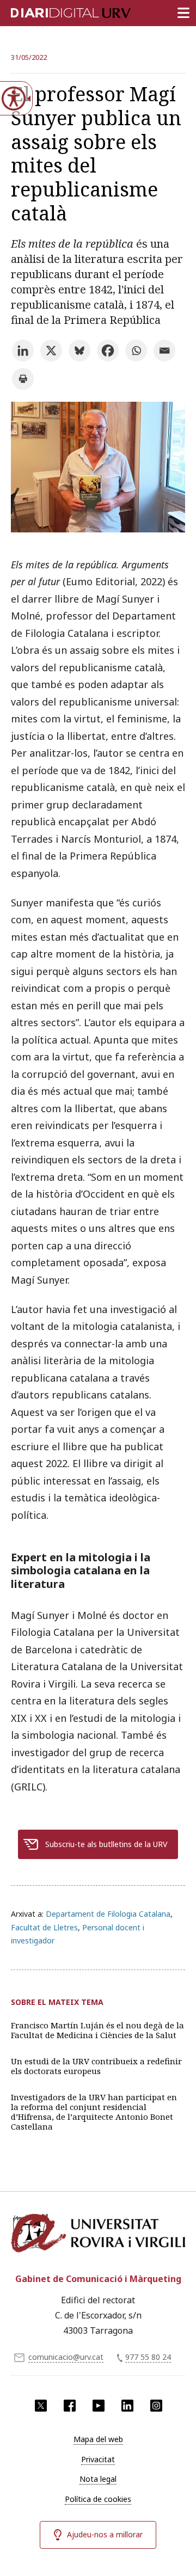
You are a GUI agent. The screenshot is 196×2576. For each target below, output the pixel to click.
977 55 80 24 (148, 2357)
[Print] (23, 379)
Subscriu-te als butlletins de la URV (106, 1844)
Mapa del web (98, 2439)
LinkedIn (127, 2406)
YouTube (99, 2406)
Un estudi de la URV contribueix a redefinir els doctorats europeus (96, 2066)
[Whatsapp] (136, 351)
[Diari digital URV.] (57, 11)
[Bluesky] (79, 351)
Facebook (70, 2406)
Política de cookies (98, 2499)
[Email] (164, 351)
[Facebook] (108, 351)
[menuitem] (98, 2439)
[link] (98, 529)
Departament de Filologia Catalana (108, 1914)
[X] (51, 351)
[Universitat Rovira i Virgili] (98, 2237)
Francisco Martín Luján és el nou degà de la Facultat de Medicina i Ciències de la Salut (97, 2030)
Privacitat (98, 2459)
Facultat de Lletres (44, 1927)
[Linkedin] (23, 351)
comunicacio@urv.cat (66, 2357)
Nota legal (98, 2479)
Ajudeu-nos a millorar (105, 2534)
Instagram (156, 2406)
